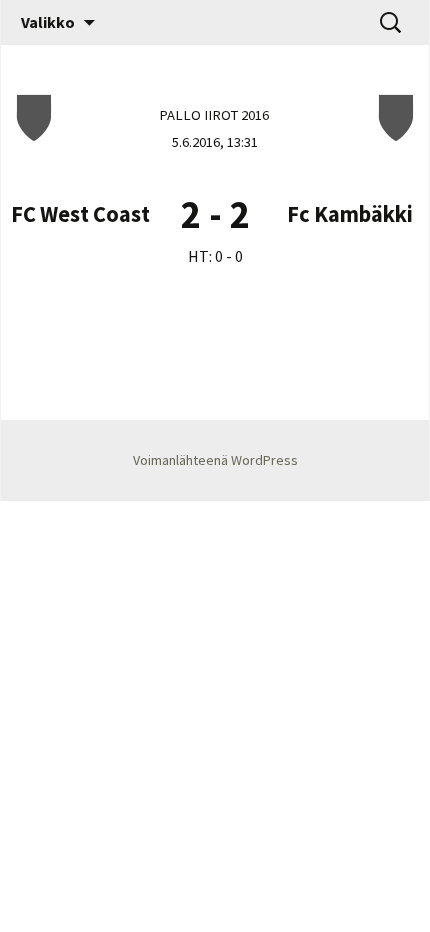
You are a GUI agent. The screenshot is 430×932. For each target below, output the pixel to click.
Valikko (48, 22)
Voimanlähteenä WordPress (215, 460)
